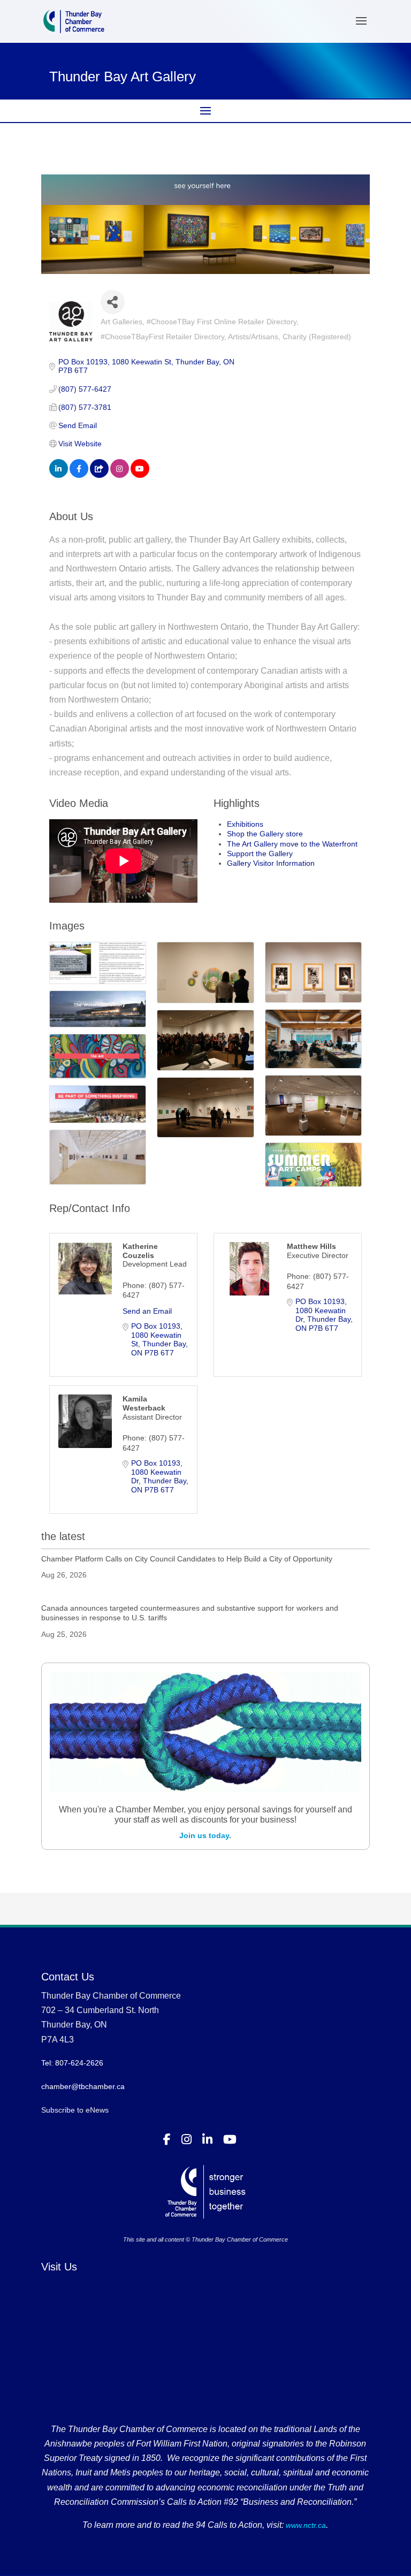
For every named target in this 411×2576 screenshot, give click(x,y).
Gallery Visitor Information (271, 863)
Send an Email (147, 1311)
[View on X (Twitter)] (99, 475)
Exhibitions (245, 824)
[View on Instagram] (120, 475)
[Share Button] (113, 302)
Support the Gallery (260, 853)
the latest (63, 1536)
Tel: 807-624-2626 (72, 2063)
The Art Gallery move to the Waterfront (292, 844)
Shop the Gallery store (265, 834)
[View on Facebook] (79, 475)
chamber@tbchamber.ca (83, 2086)
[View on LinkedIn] (59, 475)
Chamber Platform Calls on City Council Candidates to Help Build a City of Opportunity (187, 1559)
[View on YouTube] (140, 475)
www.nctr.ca (305, 2525)
